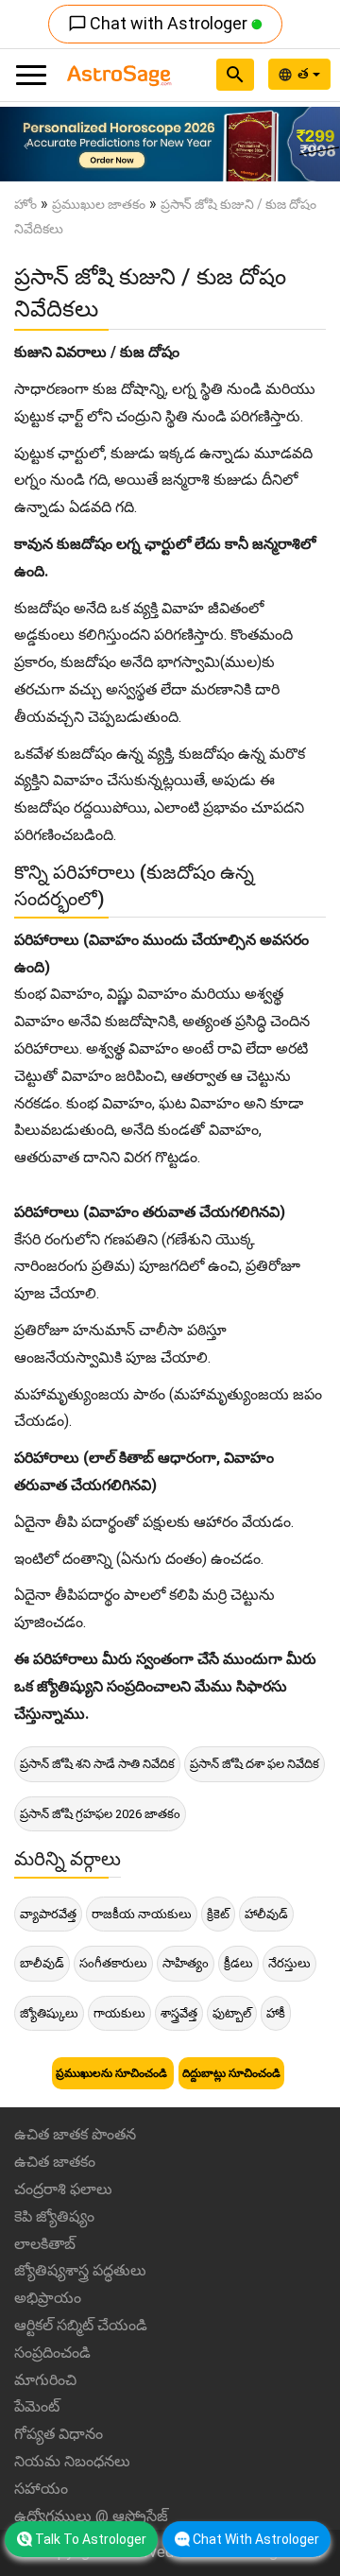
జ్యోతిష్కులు (49, 2013)
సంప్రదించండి (52, 2353)
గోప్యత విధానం (59, 2434)
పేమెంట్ (37, 2406)
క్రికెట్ (218, 1914)
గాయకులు (119, 2013)
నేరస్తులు (289, 1963)
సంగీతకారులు (113, 1963)
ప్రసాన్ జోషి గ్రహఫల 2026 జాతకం (100, 1814)
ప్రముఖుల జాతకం (99, 204)
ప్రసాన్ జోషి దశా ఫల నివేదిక (255, 1764)
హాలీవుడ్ (266, 1914)
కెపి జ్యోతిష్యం (54, 2216)
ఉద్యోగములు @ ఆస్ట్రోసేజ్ (91, 2516)
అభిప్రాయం (48, 2298)
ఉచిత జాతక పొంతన (75, 2134)
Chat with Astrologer (160, 23)
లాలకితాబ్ (45, 2244)
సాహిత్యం (186, 1963)
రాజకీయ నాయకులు (142, 1914)
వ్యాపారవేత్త (48, 1914)
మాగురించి (45, 2380)
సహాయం (41, 2489)
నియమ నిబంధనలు (72, 2461)
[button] (25, 144)
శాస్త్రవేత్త (179, 2013)
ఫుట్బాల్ (232, 2013)
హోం (25, 204)
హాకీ (276, 2013)
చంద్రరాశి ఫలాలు (63, 2189)
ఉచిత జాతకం (55, 2162)
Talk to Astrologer (91, 2539)
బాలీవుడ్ (42, 1963)
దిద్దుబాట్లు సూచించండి (231, 2073)
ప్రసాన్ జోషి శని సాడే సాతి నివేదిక (97, 1764)
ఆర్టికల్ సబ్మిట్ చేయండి (81, 2325)
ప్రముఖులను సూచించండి (113, 2073)
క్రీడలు (238, 1963)
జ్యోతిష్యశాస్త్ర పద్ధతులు (80, 2270)
